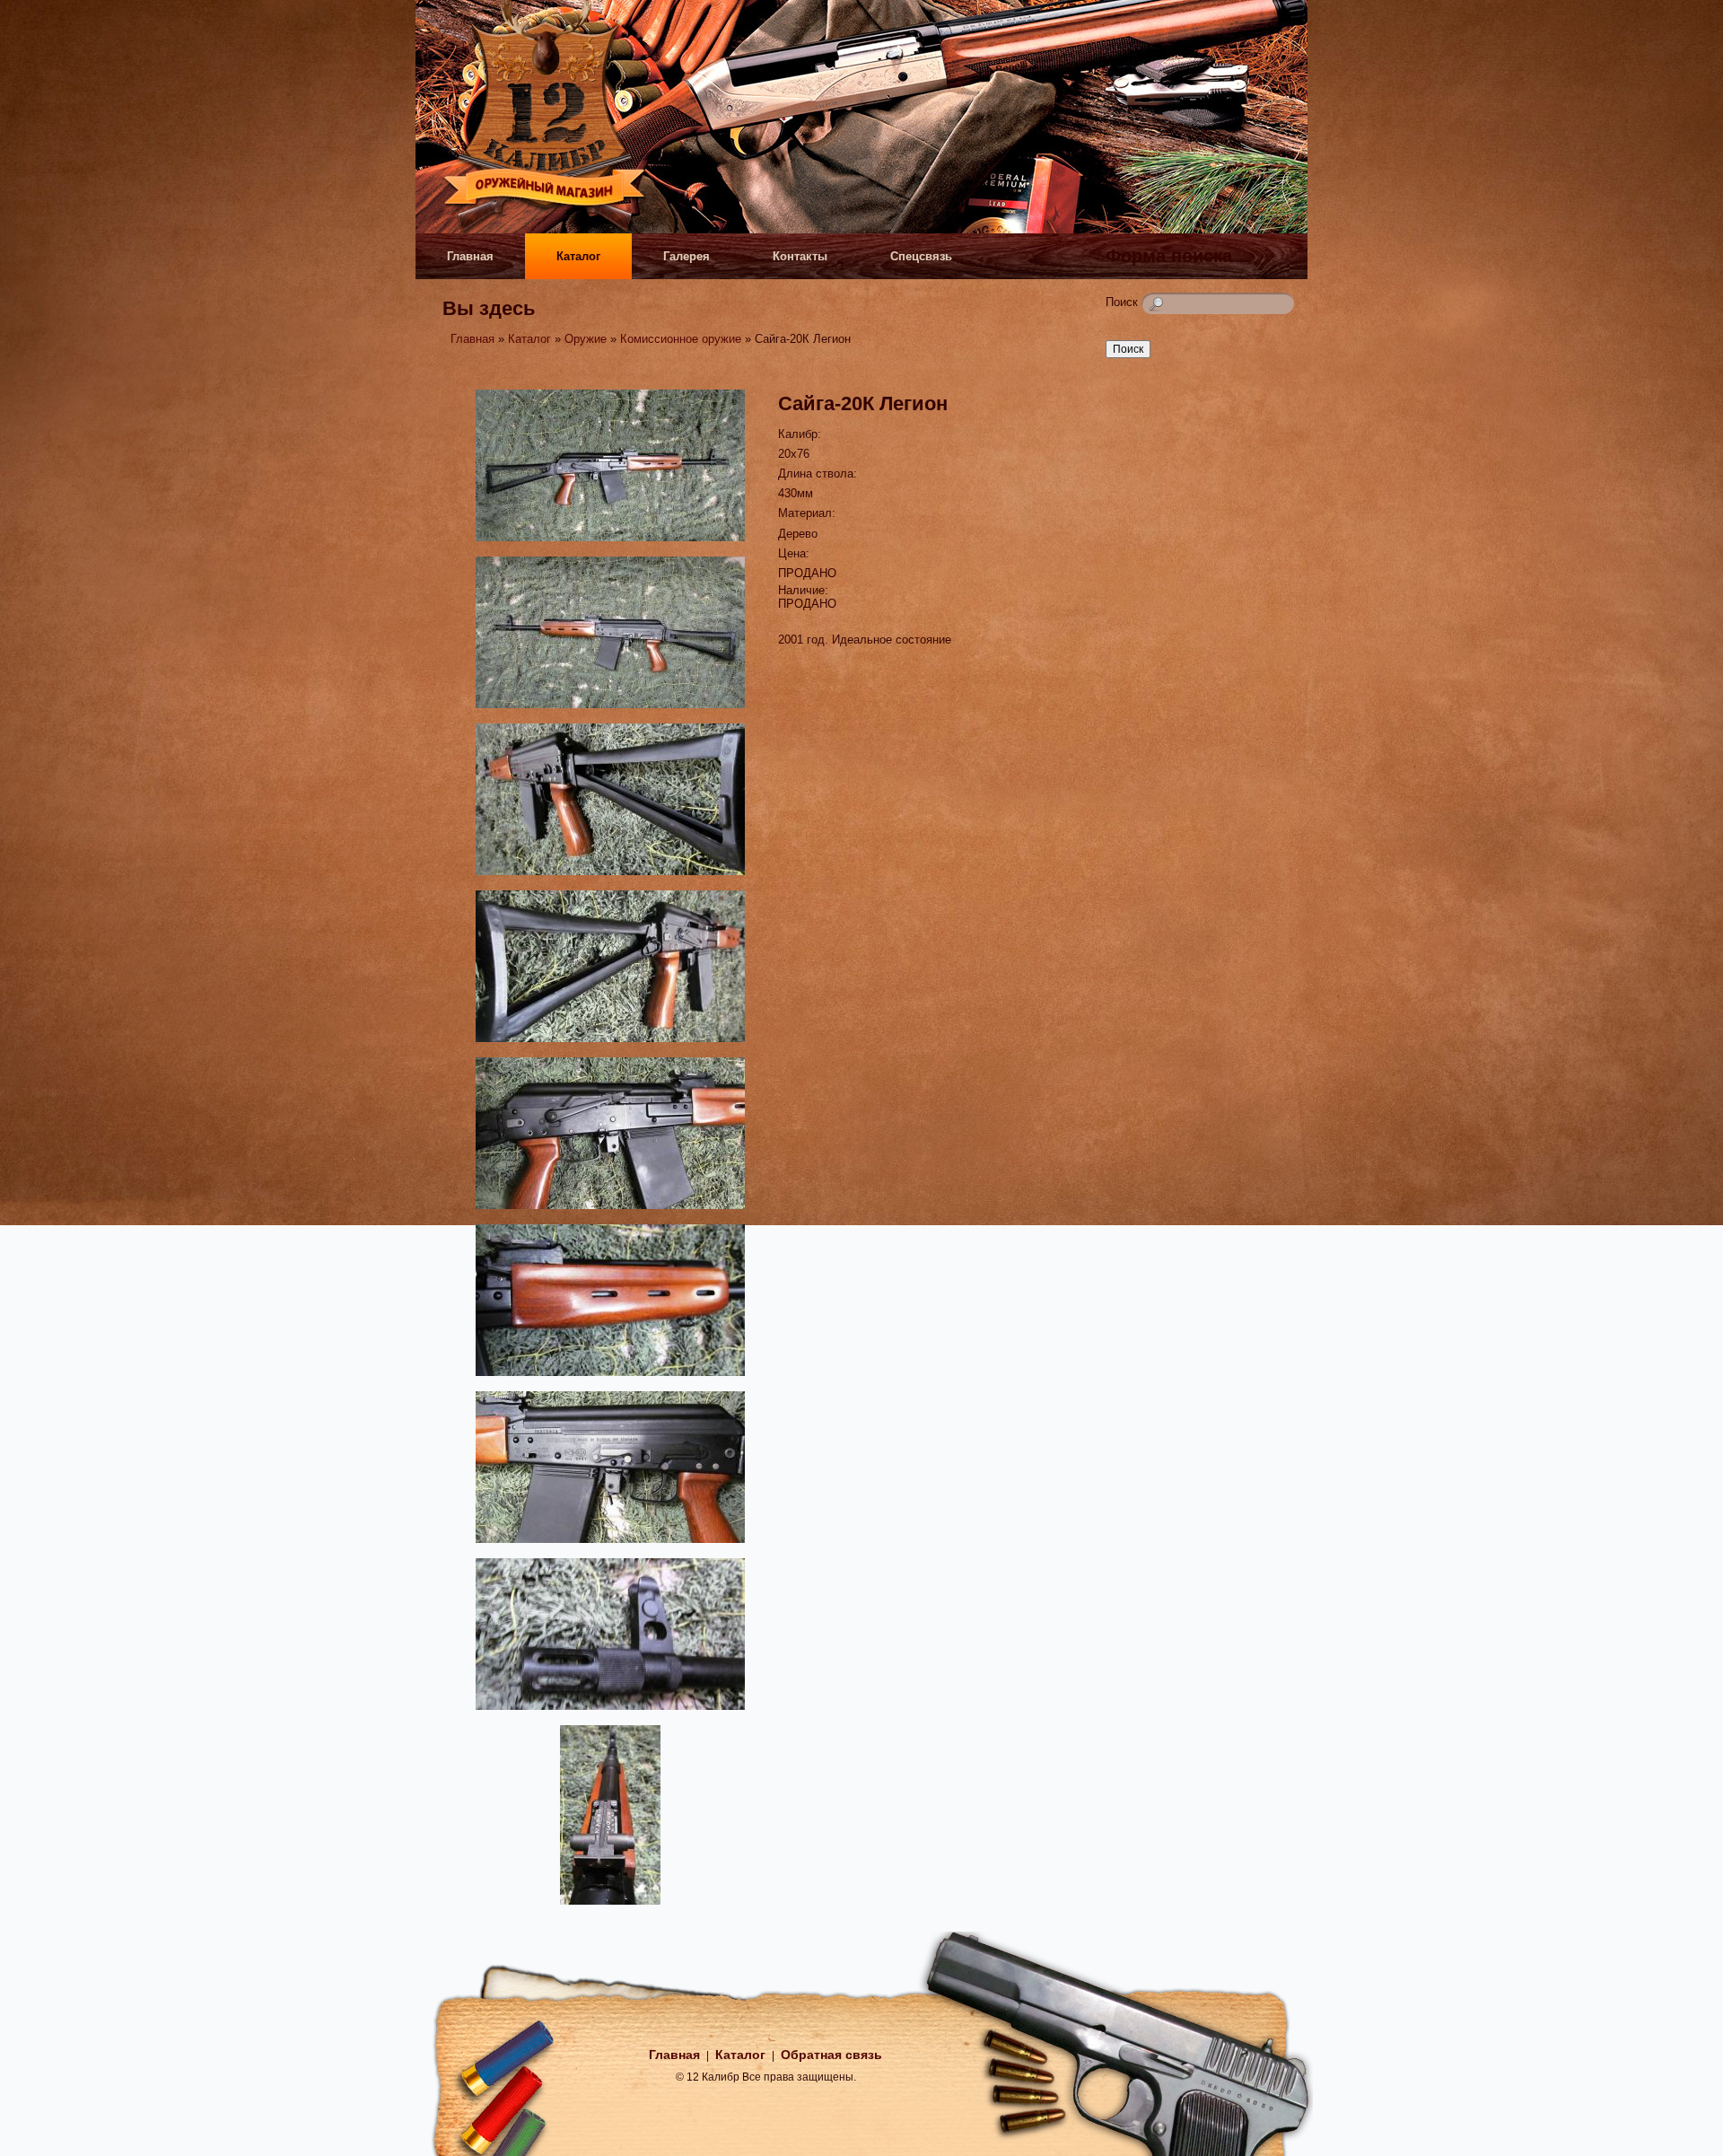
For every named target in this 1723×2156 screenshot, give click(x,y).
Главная (470, 256)
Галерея (687, 256)
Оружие (586, 339)
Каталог (578, 256)
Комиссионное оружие (681, 339)
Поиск (1124, 302)
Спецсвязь (921, 256)
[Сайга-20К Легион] (610, 543)
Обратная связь (831, 2055)
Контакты (800, 256)
